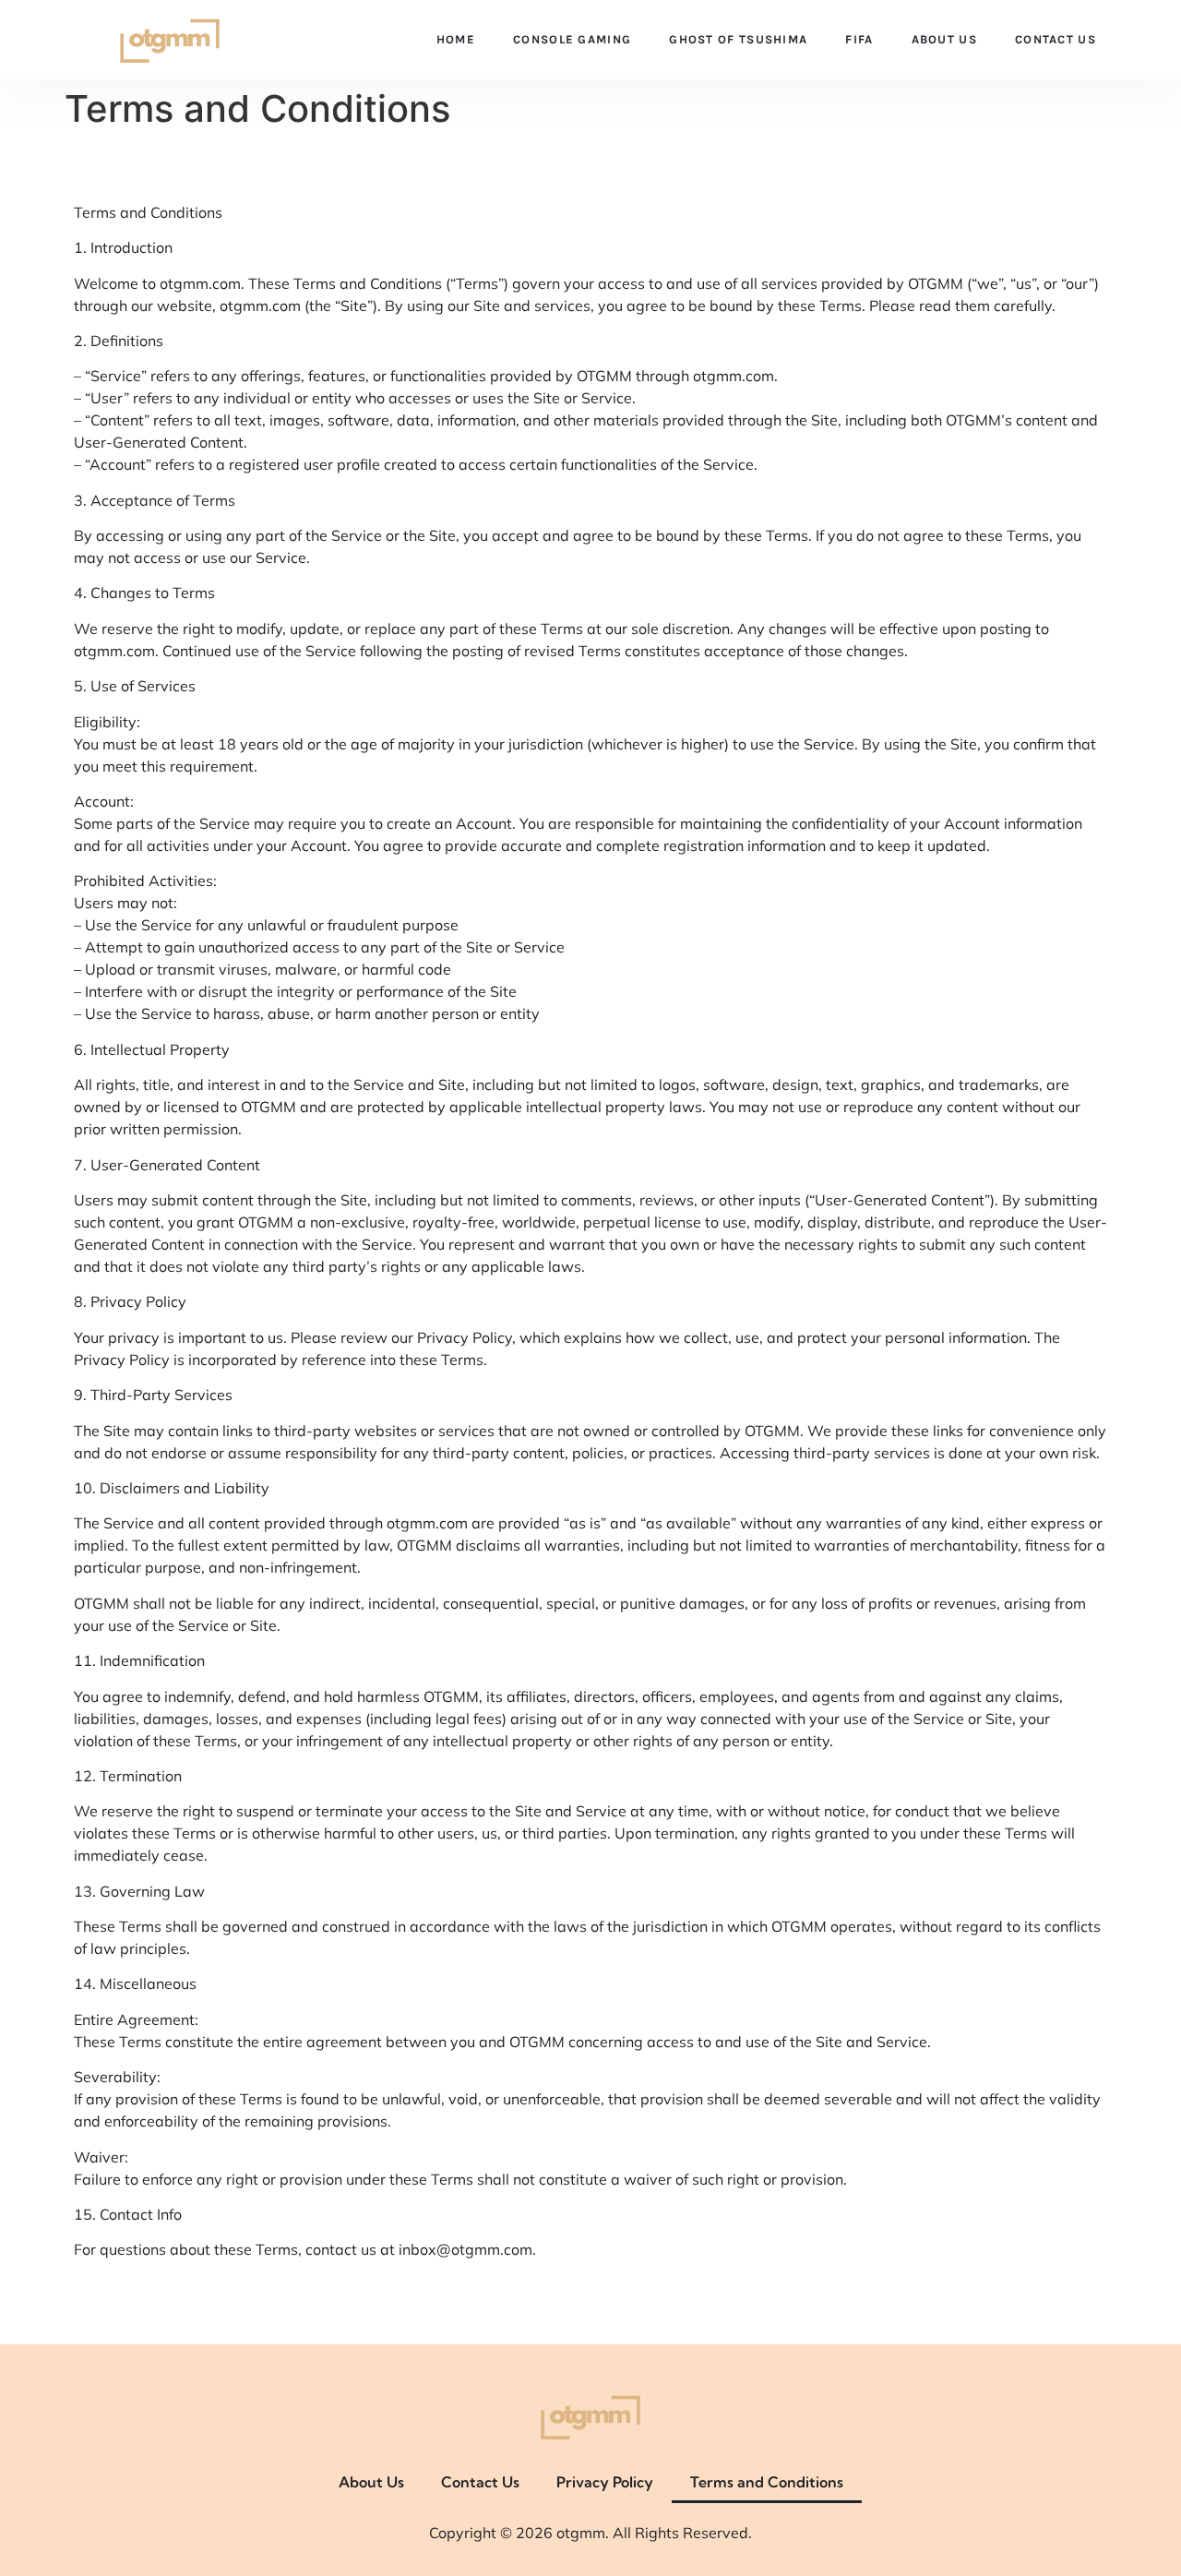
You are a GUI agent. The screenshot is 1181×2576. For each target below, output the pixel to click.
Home (456, 39)
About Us (944, 39)
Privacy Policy (605, 2482)
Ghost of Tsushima (738, 39)
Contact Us (1056, 39)
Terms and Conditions (767, 2482)
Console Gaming (572, 39)
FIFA (859, 39)
